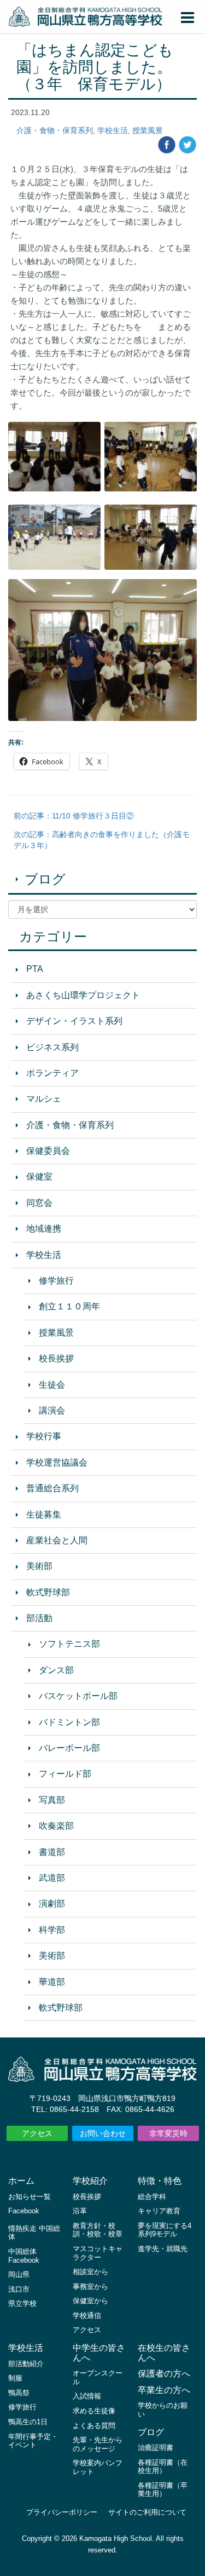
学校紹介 (90, 2181)
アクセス (37, 2133)
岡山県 (19, 2274)
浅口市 (19, 2289)
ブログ (45, 879)
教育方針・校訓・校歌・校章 (98, 2230)
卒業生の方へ (164, 2390)
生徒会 (52, 1385)
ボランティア (52, 1073)
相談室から (90, 2272)
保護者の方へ (164, 2374)
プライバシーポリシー (62, 2512)
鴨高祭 (19, 2393)
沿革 (80, 2211)
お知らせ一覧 (30, 2197)
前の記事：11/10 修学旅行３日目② (74, 816)
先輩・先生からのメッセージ (98, 2444)
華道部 (52, 1982)
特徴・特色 (160, 2181)
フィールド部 (65, 1774)
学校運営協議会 (57, 1462)
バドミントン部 (69, 1722)
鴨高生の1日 (28, 2422)
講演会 (52, 1410)
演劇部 (52, 1904)
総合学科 (152, 2197)
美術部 (39, 1566)
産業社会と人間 (57, 1540)
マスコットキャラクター (98, 2253)
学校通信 (87, 2315)
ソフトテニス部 (69, 1644)
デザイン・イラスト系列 (74, 1021)
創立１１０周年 (69, 1306)
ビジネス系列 (52, 1047)
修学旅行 (56, 1281)
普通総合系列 (52, 1488)
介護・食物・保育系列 (55, 130)
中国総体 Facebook (24, 2256)
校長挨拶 (56, 1358)
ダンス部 (56, 1670)
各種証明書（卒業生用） (163, 2490)
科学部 (52, 1930)
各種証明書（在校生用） (163, 2467)
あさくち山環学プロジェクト (83, 995)
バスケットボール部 (78, 1696)
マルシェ (44, 1099)
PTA (35, 969)
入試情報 (87, 2396)
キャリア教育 (159, 2211)
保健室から (90, 2301)
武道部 (52, 1878)
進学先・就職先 (163, 2249)
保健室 (39, 1177)
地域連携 (44, 1229)
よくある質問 (94, 2426)
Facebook (24, 2211)
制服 (15, 2378)
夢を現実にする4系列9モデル (165, 2230)
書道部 (52, 1852)
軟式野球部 (48, 1592)
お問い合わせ (103, 2133)
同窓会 (39, 1203)
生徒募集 (44, 1515)
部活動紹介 (26, 2364)
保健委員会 (48, 1151)
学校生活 (113, 130)
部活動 (39, 1618)
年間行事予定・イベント (33, 2441)
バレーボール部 (69, 1748)
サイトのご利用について (147, 2512)
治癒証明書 (156, 2448)
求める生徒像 (94, 2411)
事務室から (90, 2286)
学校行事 (44, 1436)
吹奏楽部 (56, 1826)
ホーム (21, 2181)
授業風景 (148, 130)
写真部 (52, 1800)
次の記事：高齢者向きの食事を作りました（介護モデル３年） (102, 840)
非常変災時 (168, 2133)
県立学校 (22, 2303)
